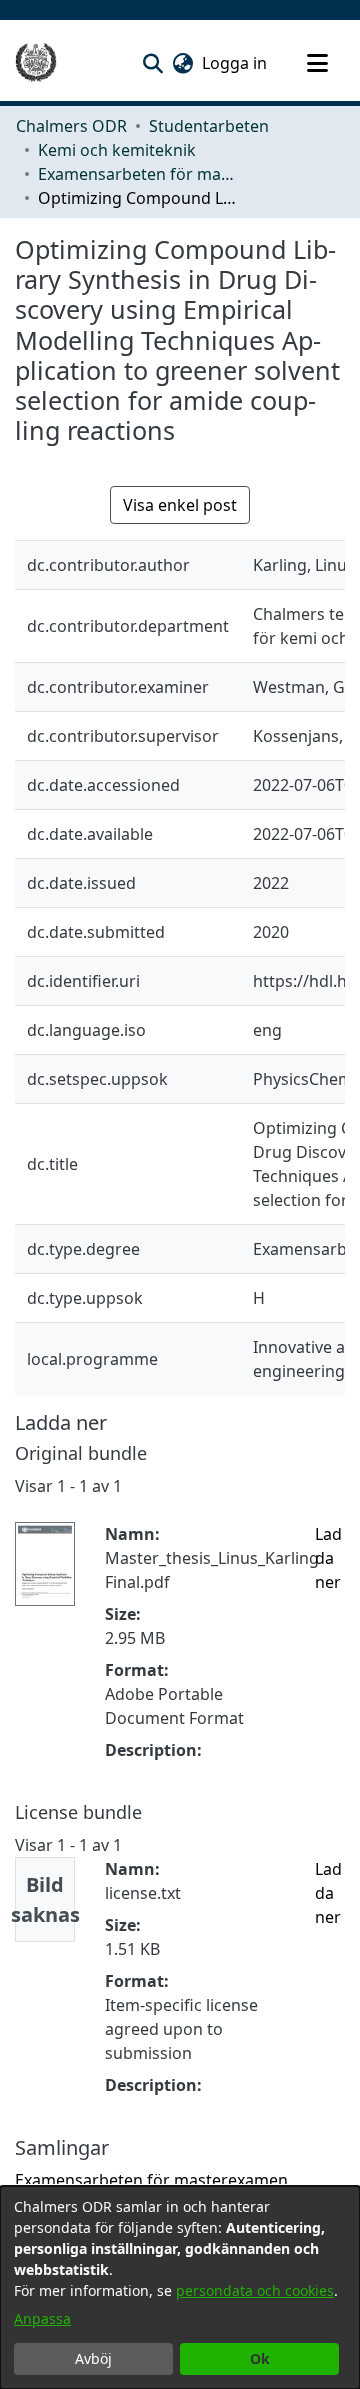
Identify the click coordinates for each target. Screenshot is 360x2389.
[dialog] (180, 2287)
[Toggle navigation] (317, 63)
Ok (260, 2358)
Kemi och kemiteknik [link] (117, 150)
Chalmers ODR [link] (71, 126)
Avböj (93, 2358)
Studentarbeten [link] (209, 126)
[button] (152, 63)
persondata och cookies (255, 2290)
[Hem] (36, 63)
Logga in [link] (235, 63)
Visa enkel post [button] (180, 505)
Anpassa (42, 2318)
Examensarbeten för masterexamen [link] (138, 174)
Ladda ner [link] (328, 1558)
